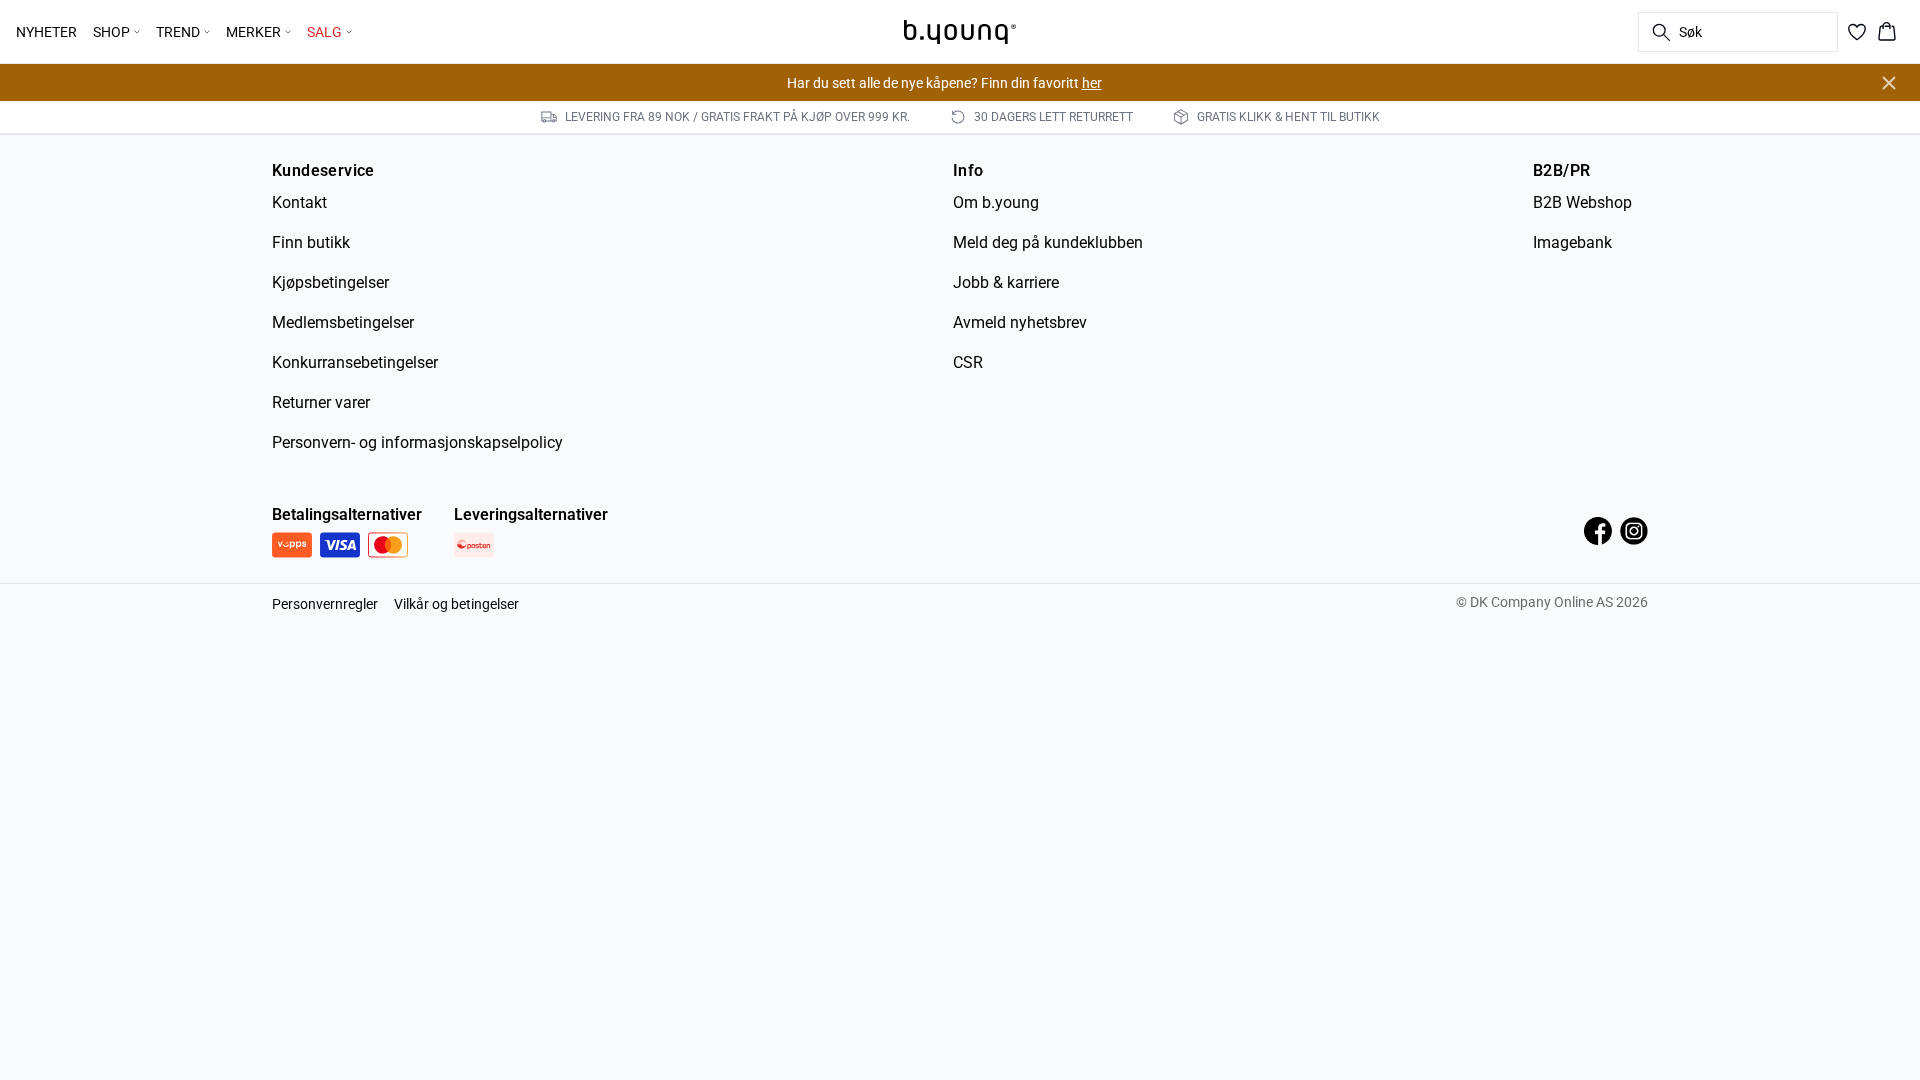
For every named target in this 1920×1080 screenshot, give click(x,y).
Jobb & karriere (1006, 282)
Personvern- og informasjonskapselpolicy (417, 442)
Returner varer (321, 402)
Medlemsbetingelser (343, 322)
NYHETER (46, 32)
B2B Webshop (1582, 202)
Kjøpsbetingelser (330, 282)
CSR (968, 362)
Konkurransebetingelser (355, 362)
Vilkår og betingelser (456, 604)
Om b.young (996, 202)
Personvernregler (325, 604)
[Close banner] (1889, 83)
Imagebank (1572, 242)
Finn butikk (311, 242)
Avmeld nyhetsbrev (1020, 322)
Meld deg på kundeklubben (1048, 242)
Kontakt (299, 202)
